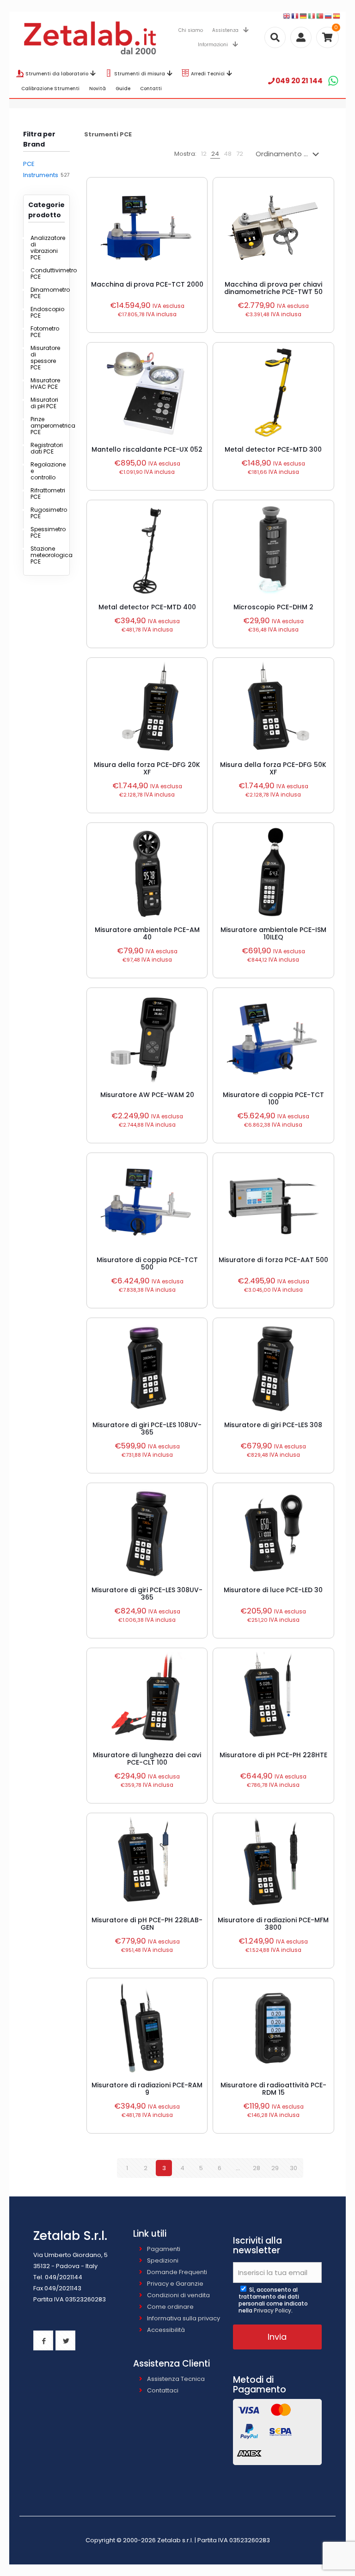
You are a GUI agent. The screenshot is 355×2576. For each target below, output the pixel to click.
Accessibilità (166, 2330)
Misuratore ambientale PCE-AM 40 (147, 933)
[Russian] (329, 16)
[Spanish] (337, 16)
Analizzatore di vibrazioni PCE (45, 248)
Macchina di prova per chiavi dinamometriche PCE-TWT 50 (273, 288)
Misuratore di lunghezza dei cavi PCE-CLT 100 (147, 1759)
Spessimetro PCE (45, 532)
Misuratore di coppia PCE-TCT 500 (147, 1263)
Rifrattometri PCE (45, 494)
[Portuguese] (320, 16)
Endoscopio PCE (45, 312)
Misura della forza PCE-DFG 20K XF (147, 768)
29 (275, 2168)
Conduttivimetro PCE (45, 273)
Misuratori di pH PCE (44, 403)
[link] (204, 154)
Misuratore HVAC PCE (45, 383)
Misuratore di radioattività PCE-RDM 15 (273, 2089)
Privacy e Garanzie (175, 2284)
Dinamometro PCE (45, 293)
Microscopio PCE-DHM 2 (273, 607)
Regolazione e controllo (45, 471)
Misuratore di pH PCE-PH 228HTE (273, 1755)
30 (294, 2168)
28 (257, 2168)
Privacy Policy (272, 2310)
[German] (304, 16)
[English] (287, 16)
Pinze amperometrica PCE (45, 426)
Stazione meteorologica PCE (45, 555)
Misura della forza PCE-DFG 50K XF (273, 768)
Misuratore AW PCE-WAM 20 (147, 1095)
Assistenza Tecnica (176, 2379)
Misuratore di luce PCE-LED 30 (273, 1590)
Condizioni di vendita (178, 2295)
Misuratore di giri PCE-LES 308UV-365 (147, 1594)
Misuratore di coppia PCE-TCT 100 (273, 1098)
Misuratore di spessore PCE (45, 358)
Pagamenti (164, 2249)
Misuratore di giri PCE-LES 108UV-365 (147, 1429)
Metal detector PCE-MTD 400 (147, 607)
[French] (295, 16)
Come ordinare (170, 2307)
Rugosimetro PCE (45, 513)
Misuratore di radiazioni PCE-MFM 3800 (273, 1924)
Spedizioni (163, 2260)
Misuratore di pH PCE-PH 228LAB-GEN (147, 1924)
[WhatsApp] (333, 81)
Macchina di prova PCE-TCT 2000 (147, 284)
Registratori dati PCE (45, 448)
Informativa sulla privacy (184, 2318)
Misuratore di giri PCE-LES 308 (273, 1425)
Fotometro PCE (45, 332)
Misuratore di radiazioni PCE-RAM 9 (147, 2089)
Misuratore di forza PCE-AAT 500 (273, 1260)
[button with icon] (43, 2340)
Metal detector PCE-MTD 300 (273, 449)
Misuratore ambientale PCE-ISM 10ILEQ (273, 933)
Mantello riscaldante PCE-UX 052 (147, 449)
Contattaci (163, 2390)
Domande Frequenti (177, 2272)
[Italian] (312, 16)
